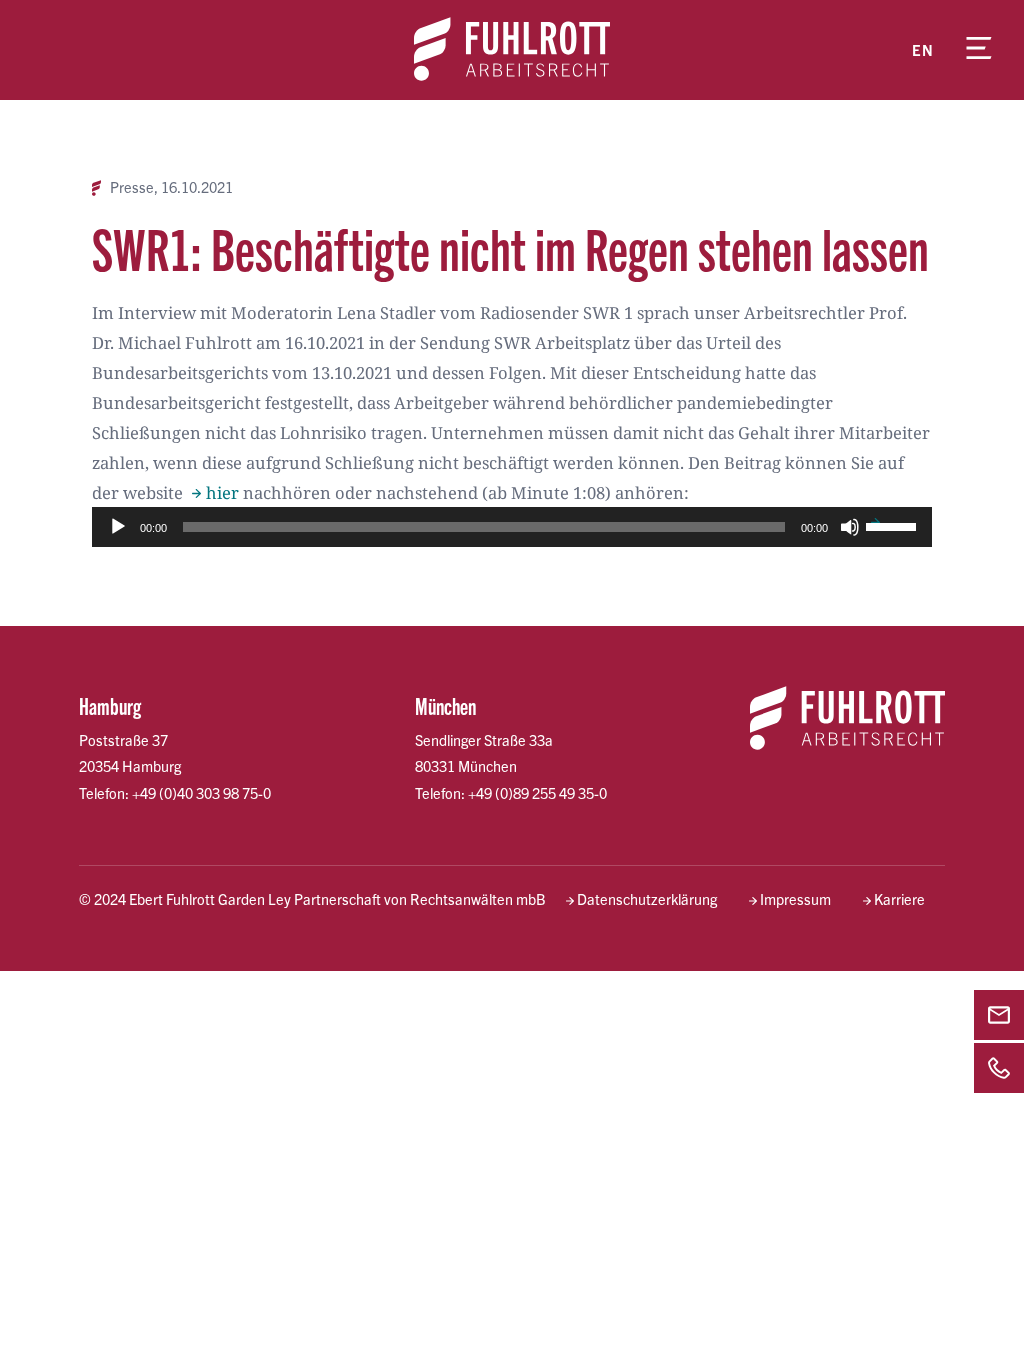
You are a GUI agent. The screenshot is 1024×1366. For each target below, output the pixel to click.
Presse (132, 187)
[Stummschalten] (850, 527)
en (923, 50)
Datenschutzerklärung (647, 899)
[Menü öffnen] (979, 50)
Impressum (795, 899)
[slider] (894, 525)
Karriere (899, 899)
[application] (512, 527)
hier (222, 492)
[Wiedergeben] (118, 527)
